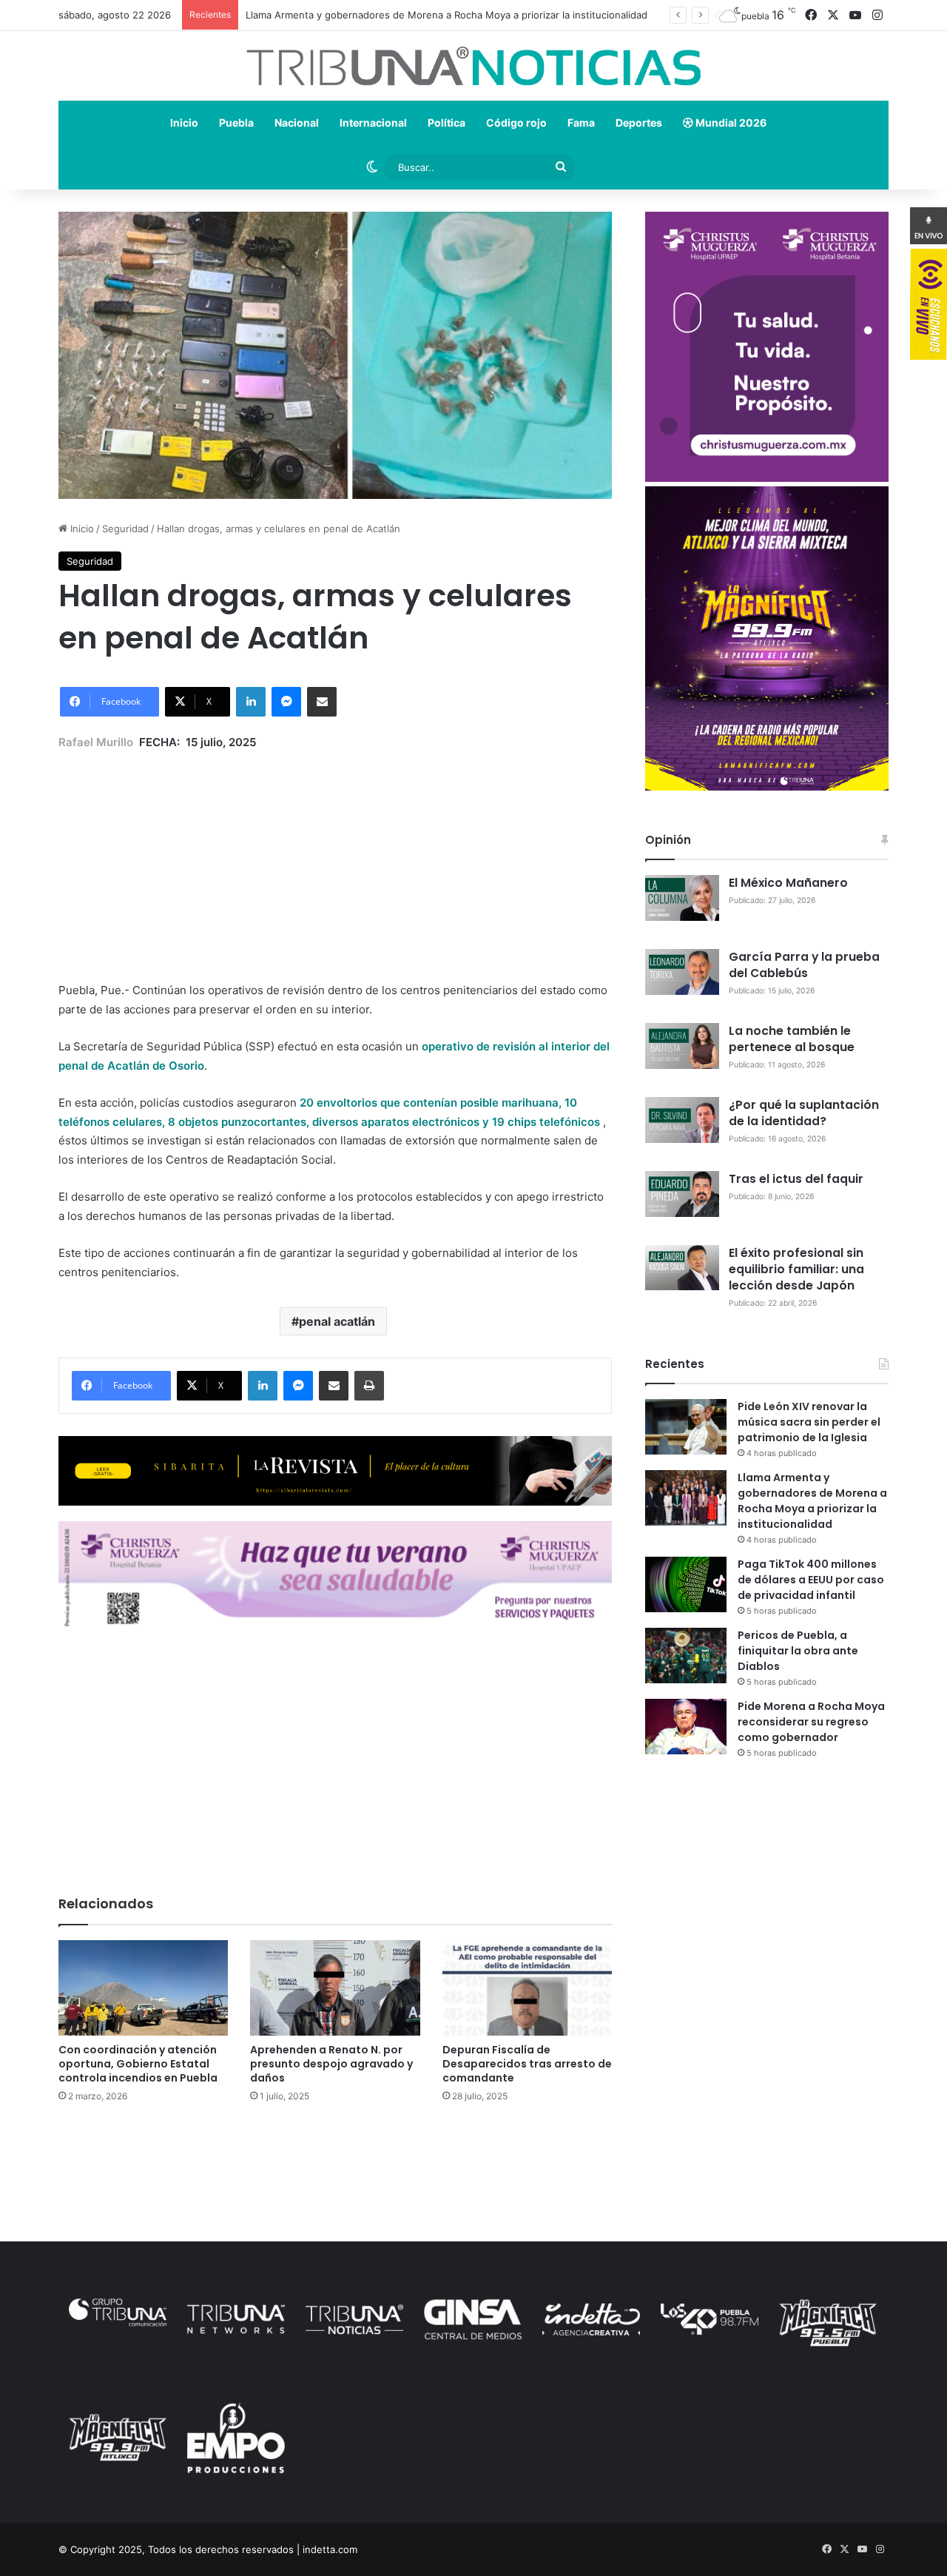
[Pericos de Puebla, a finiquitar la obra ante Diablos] (686, 1656)
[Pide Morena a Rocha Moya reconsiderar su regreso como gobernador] (686, 1727)
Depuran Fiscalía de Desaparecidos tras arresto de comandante (527, 2064)
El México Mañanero (788, 883)
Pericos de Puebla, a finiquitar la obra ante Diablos (798, 1651)
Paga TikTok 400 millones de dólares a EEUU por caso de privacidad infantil (811, 1580)
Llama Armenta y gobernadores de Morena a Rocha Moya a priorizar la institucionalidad (812, 1501)
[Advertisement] (335, 855)
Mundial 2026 (730, 123)
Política (446, 123)
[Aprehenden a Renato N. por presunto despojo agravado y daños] (335, 1988)
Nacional (297, 123)
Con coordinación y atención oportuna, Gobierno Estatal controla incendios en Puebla (138, 2064)
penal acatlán (337, 1321)
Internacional (373, 123)
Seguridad (125, 529)
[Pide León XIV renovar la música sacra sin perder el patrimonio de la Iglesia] (686, 1427)
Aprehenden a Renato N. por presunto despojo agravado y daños (331, 2064)
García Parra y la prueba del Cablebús (804, 965)
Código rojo (516, 123)
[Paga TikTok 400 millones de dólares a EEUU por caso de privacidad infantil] (686, 1584)
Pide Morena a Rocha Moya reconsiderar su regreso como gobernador (811, 1722)
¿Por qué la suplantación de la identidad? (804, 1113)
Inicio (184, 123)
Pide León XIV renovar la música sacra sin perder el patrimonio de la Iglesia (809, 1422)
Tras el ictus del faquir (796, 1179)
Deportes (639, 123)
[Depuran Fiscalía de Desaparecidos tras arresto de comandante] (527, 1988)
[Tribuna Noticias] (473, 66)
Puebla (236, 123)
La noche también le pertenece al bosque (792, 1039)
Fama (581, 123)
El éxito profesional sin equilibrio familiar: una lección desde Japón (796, 1269)
